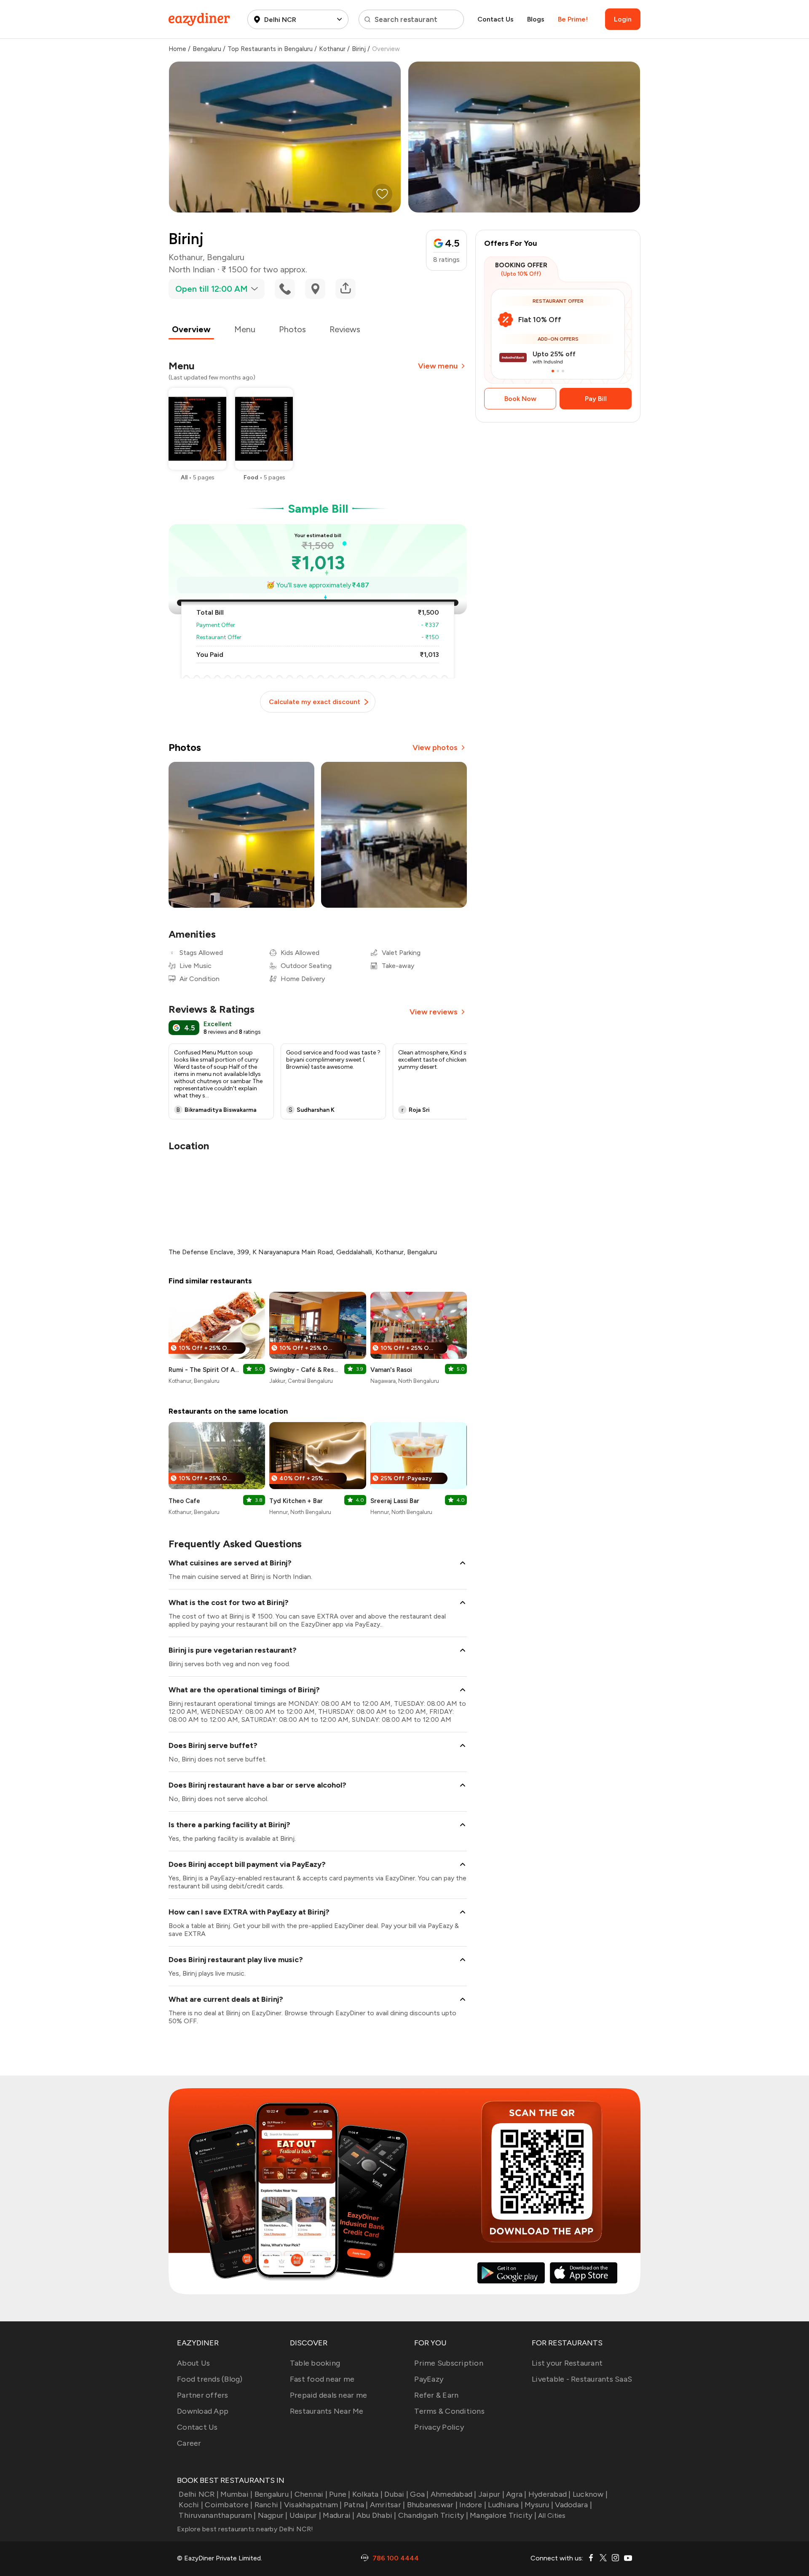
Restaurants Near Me (327, 2411)
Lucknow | (590, 2494)
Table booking (315, 2363)
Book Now (520, 399)
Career (189, 2443)
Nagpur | (273, 2515)
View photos (435, 748)
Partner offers (203, 2395)
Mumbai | (236, 2494)
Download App (203, 2411)
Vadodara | (573, 2505)
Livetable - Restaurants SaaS (582, 2379)
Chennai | (311, 2494)
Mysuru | (539, 2505)
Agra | (516, 2494)
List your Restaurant (567, 2363)
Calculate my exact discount (315, 702)
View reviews (434, 1012)
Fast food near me (322, 2379)
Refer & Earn (436, 2395)
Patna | (356, 2505)
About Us (193, 2363)
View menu (438, 366)
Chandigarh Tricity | (433, 2515)
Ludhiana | (505, 2505)
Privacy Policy (439, 2427)
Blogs (536, 19)
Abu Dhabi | (376, 2515)
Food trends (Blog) (210, 2379)
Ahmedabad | (454, 2494)
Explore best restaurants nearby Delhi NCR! (245, 2529)
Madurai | (339, 2515)
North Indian (192, 269)
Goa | (419, 2494)
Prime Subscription (449, 2363)
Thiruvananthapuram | (217, 2515)
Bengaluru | (273, 2494)
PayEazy (429, 2379)
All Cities (551, 2515)
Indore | (473, 2505)
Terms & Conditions (449, 2411)
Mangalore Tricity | (503, 2515)
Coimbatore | (229, 2505)
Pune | (340, 2494)
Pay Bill (596, 399)
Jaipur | (491, 2494)
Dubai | (396, 2494)
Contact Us (496, 19)
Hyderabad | (550, 2494)
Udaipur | (305, 2515)
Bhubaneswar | (432, 2505)
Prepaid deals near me (328, 2395)
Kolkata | (367, 2494)
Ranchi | (268, 2505)
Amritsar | (388, 2505)
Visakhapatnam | (313, 2505)
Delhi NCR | (199, 2494)
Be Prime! (573, 19)
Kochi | (191, 2505)
